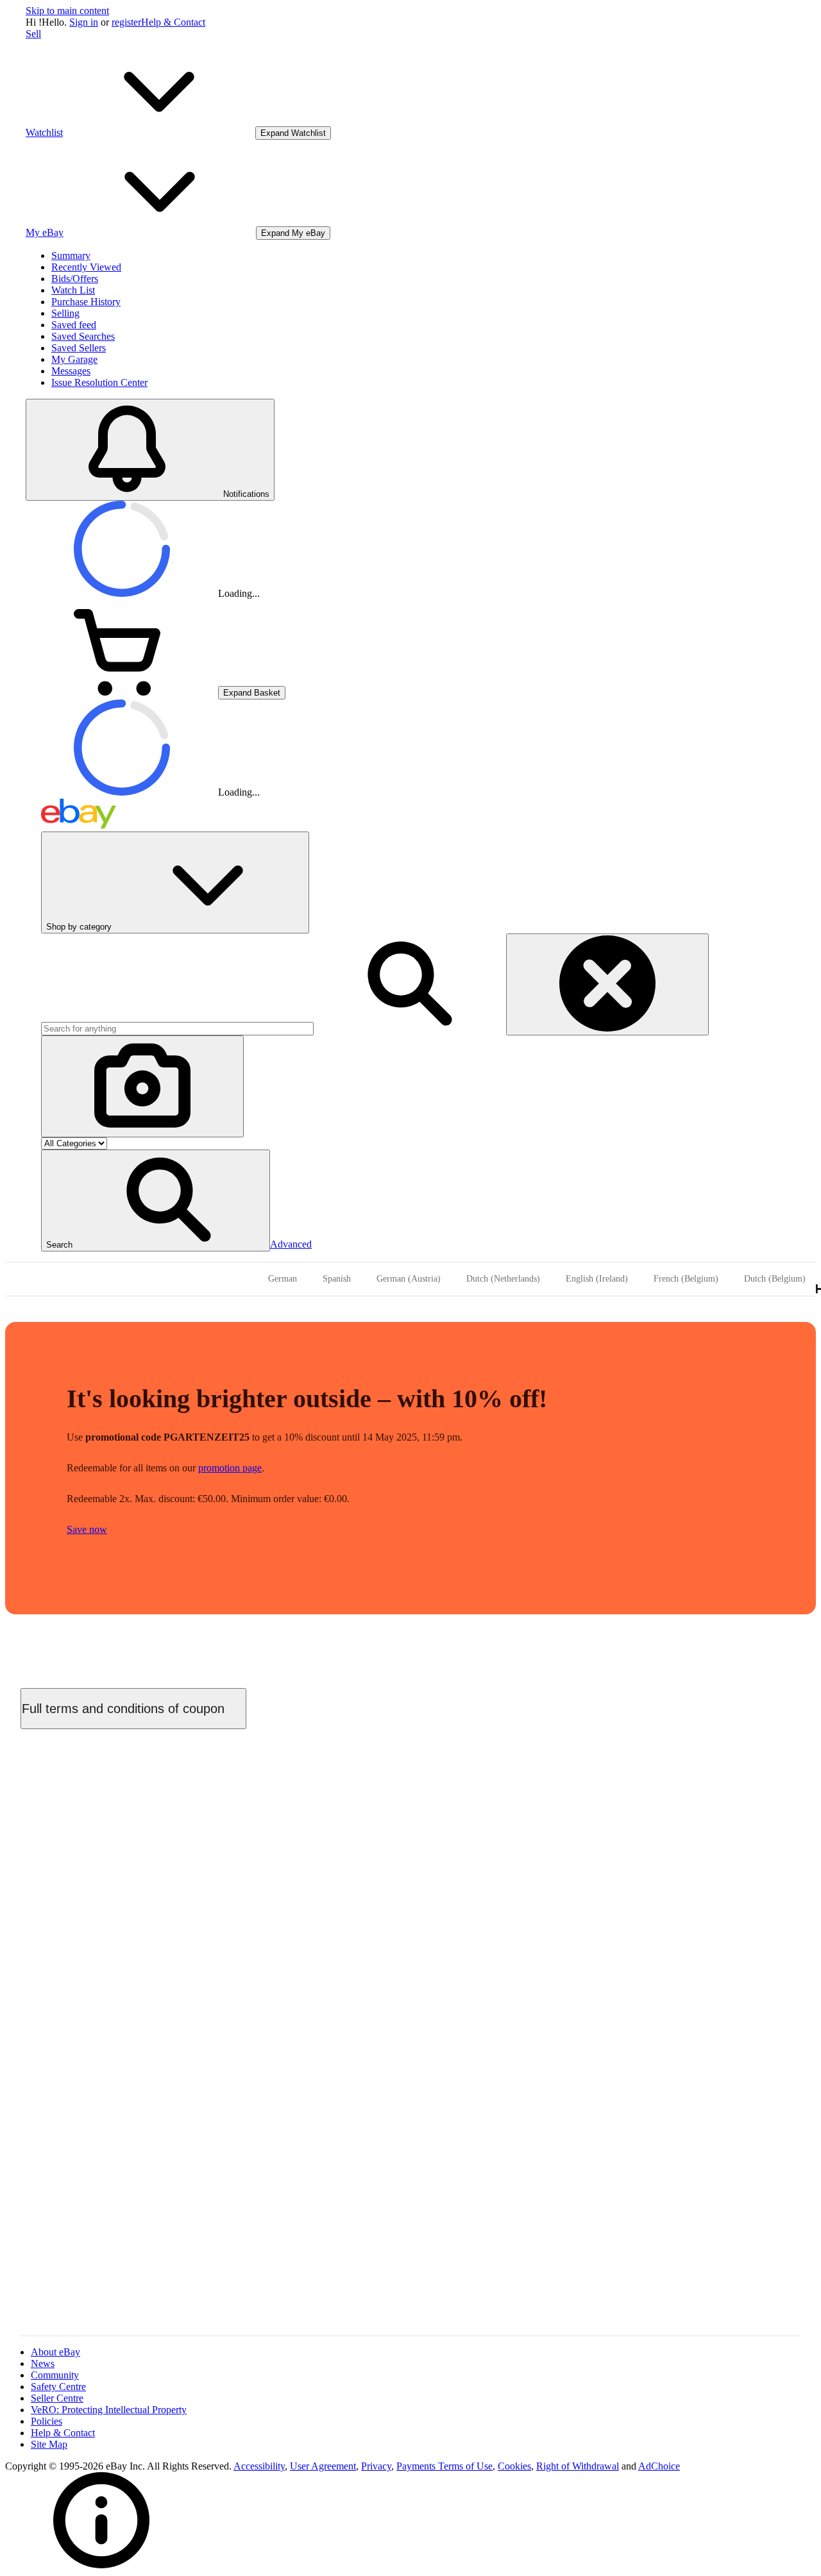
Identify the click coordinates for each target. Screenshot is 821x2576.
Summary (71, 255)
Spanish (337, 1279)
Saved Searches (83, 336)
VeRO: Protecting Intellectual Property (109, 2410)
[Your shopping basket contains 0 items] (122, 692)
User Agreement (323, 2466)
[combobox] (177, 1029)
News (43, 2363)
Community (55, 2375)
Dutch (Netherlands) (503, 1279)
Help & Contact (173, 22)
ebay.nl (180, 1789)
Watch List (73, 290)
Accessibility (259, 2466)
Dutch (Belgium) (775, 1279)
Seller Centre (57, 2398)
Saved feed (74, 325)
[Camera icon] (142, 1086)
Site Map (49, 2444)
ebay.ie (214, 1789)
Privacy (376, 2466)
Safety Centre (58, 2387)
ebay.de (77, 1789)
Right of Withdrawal (578, 2466)
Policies (47, 2421)
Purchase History (86, 302)
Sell (33, 34)
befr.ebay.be (313, 1789)
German (283, 1279)
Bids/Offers (75, 279)
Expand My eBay (293, 233)
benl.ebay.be (258, 1789)
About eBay (55, 2352)
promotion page (230, 1468)
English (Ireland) (597, 1279)
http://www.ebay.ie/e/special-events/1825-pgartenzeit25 (406, 2004)
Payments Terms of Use (444, 2466)
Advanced (291, 1244)
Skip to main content (67, 11)
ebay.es (112, 1789)
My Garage (74, 359)
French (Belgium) (686, 1279)
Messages (71, 371)
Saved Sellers (79, 348)
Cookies (514, 2466)
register (126, 22)
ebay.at (146, 1789)
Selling (65, 313)
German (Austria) (409, 1279)
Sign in (84, 22)
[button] (156, 1200)
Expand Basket (252, 693)
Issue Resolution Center (99, 382)
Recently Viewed (86, 267)
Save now (87, 1529)
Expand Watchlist (293, 133)
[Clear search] (607, 984)
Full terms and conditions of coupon (123, 1709)
